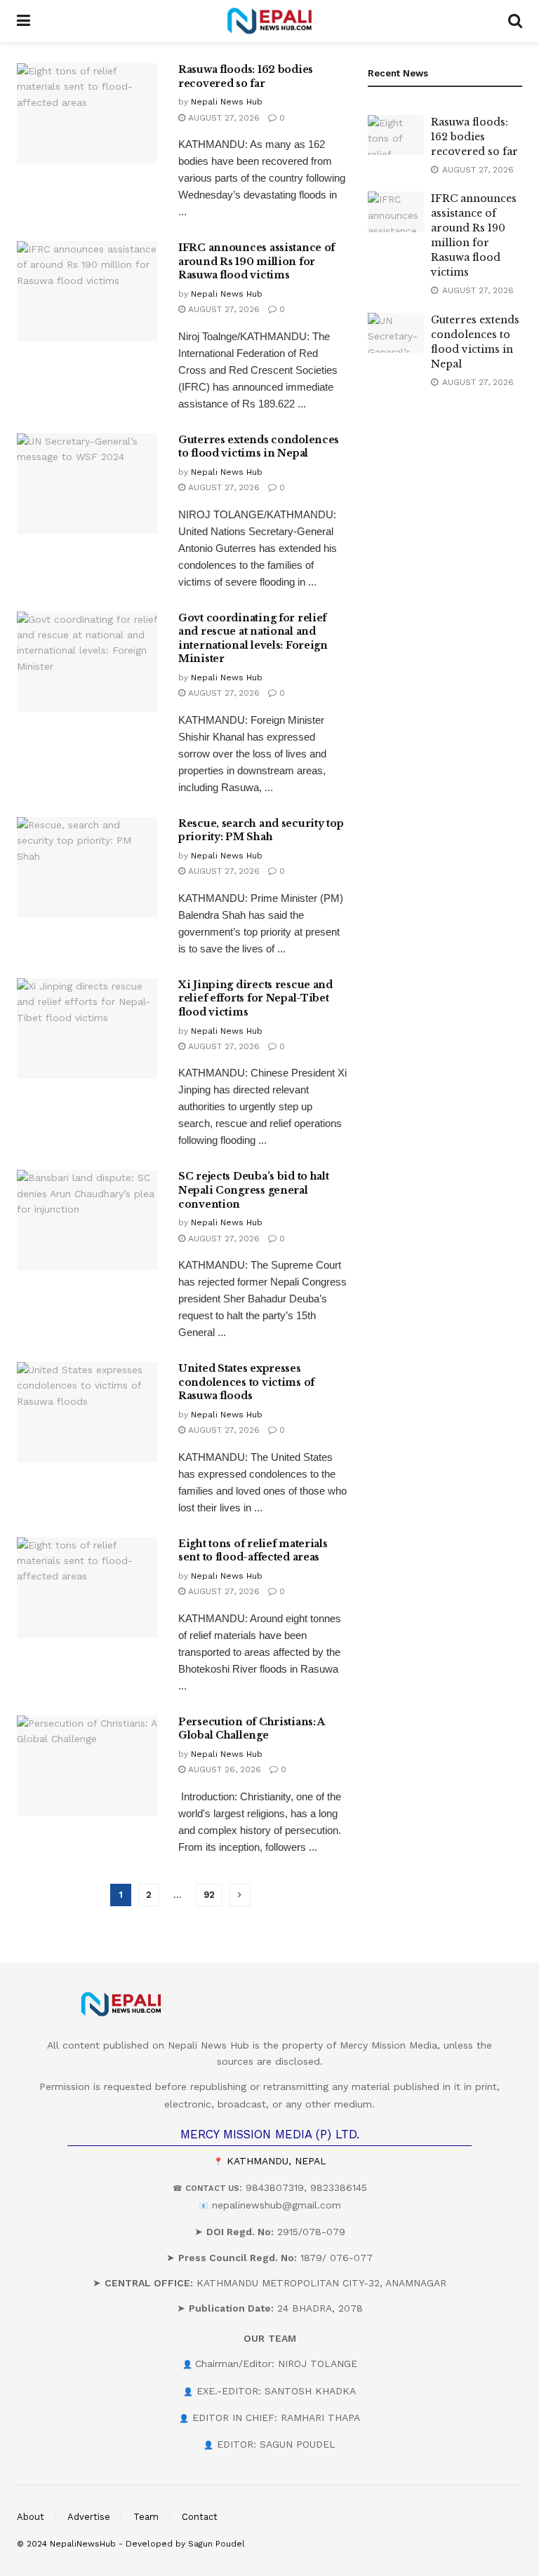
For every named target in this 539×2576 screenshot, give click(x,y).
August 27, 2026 (222, 118)
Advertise (89, 2517)
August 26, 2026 (223, 1769)
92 (209, 1895)
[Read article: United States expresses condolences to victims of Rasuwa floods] (87, 1412)
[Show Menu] (24, 21)
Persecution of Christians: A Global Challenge (251, 1729)
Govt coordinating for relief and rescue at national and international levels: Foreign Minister (253, 639)
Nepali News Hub (227, 102)
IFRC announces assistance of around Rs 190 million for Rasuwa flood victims (257, 261)
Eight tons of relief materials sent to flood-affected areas (253, 1551)
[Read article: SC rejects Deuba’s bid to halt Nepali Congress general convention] (87, 1220)
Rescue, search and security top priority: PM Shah (261, 830)
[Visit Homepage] (269, 21)
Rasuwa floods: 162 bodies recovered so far (246, 76)
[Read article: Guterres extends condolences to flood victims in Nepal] (87, 484)
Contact (200, 2517)
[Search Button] (515, 21)
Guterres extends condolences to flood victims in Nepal (259, 447)
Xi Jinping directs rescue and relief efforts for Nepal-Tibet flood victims (255, 998)
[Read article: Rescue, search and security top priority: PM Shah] (87, 867)
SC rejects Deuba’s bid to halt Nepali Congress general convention (254, 1190)
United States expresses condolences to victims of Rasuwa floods (246, 1382)
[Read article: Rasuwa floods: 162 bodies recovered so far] (87, 113)
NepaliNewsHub (83, 2544)
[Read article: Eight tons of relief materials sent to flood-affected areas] (87, 1587)
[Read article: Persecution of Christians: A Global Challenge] (87, 1766)
